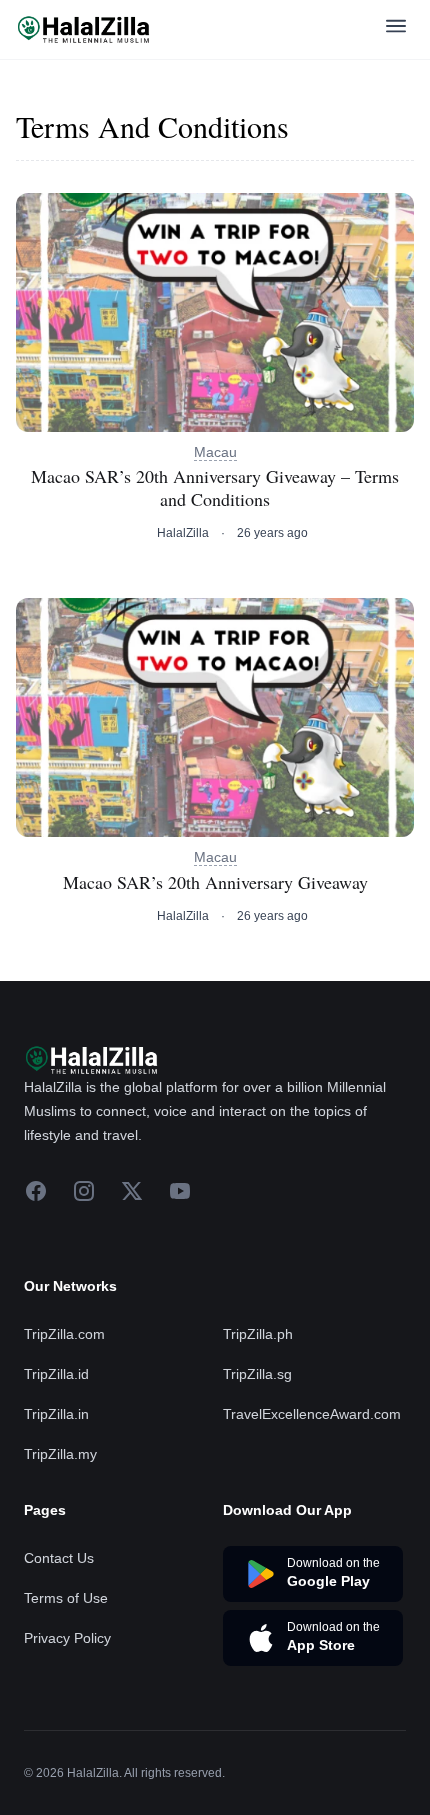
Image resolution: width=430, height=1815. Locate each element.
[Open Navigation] (396, 29)
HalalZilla (183, 533)
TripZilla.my (60, 1454)
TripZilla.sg (257, 1374)
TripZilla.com (64, 1334)
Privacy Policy (67, 1638)
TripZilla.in (56, 1414)
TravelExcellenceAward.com (312, 1414)
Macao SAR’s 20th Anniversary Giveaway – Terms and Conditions (215, 487)
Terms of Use (66, 1598)
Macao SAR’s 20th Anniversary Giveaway (215, 882)
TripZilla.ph (258, 1334)
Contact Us (59, 1558)
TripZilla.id (56, 1374)
